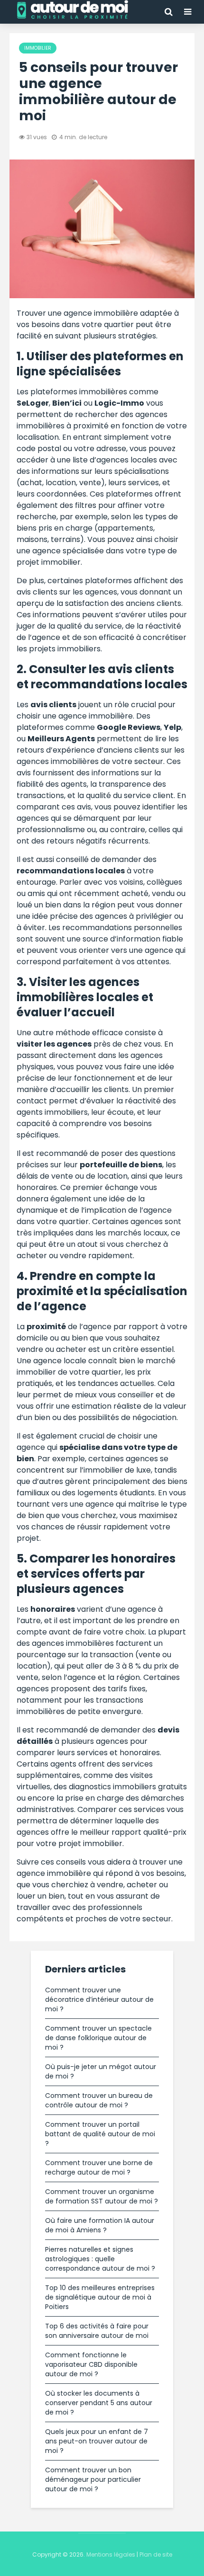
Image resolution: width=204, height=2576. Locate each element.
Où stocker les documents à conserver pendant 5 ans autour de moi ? (99, 2403)
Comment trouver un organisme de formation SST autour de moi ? (102, 2196)
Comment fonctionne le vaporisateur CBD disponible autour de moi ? (91, 2364)
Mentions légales (111, 2554)
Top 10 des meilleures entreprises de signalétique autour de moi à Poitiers (100, 2297)
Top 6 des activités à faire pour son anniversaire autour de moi (97, 2331)
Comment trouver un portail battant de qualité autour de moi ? (100, 2134)
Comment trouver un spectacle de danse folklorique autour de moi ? (98, 2038)
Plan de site (156, 2554)
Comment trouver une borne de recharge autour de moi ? (99, 2167)
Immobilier (38, 48)
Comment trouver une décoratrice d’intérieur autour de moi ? (99, 1999)
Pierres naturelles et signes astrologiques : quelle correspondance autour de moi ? (100, 2259)
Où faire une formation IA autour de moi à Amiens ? (100, 2225)
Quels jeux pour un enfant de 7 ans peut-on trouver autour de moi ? (97, 2441)
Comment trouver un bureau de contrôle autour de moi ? (99, 2100)
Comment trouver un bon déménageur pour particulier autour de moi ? (93, 2479)
